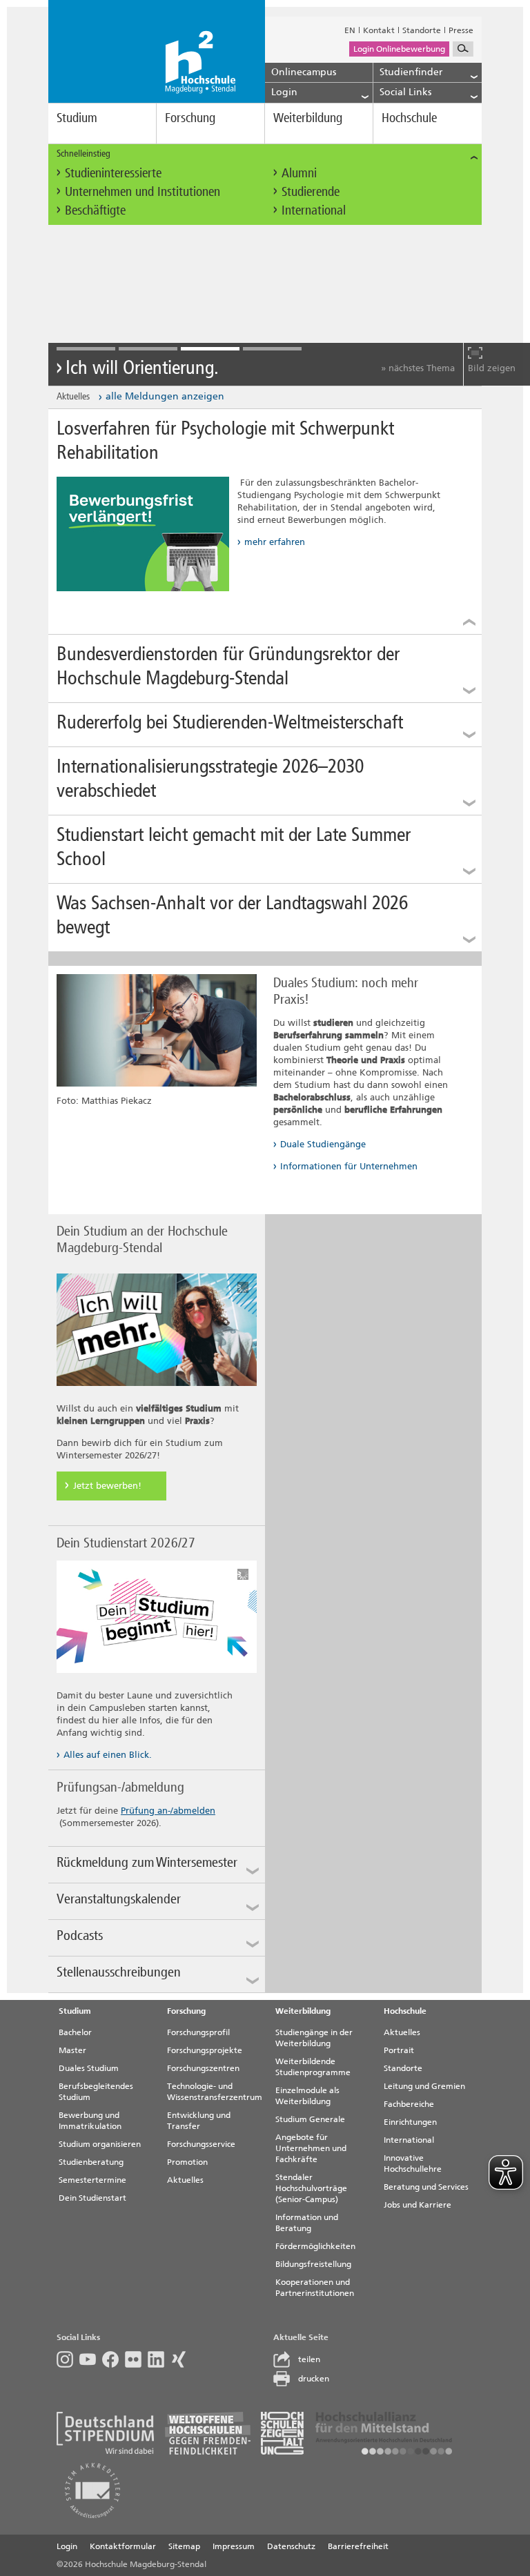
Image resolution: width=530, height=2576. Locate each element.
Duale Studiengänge (323, 1144)
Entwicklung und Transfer (199, 2121)
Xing (182, 2359)
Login (67, 2546)
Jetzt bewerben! (107, 1486)
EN (350, 30)
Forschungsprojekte (205, 2050)
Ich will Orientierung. (142, 368)
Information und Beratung (307, 2223)
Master (72, 2050)
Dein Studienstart (92, 2198)
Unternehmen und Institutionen (143, 191)
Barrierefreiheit (358, 2546)
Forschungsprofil (198, 2032)
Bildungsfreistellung (313, 2264)
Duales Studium (89, 2068)
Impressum (234, 2546)
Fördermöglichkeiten (315, 2246)
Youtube (91, 2359)
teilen (309, 2359)
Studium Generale (310, 2119)
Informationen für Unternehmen (349, 1166)
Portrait (399, 2050)
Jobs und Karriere (418, 2205)
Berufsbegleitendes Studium (96, 2092)
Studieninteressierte (113, 173)
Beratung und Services (426, 2187)
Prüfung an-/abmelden (168, 1811)
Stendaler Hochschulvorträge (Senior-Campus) (311, 2188)
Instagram (68, 2359)
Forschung (190, 118)
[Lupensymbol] (463, 49)
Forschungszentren (203, 2068)
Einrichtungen (410, 2122)
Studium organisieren (100, 2144)
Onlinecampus (304, 72)
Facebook (114, 2359)
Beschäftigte (95, 210)
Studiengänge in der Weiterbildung (314, 2038)
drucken (314, 2379)
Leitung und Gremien (424, 2086)
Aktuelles (185, 2180)
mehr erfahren (275, 542)
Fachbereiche (409, 2104)
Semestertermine (92, 2180)
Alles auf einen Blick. (108, 1755)
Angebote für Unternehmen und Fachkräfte (311, 2148)
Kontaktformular (123, 2546)
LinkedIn (159, 2359)
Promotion (187, 2162)
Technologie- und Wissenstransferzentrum (215, 2092)
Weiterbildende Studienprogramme (313, 2067)
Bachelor (75, 2032)
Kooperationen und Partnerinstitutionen (315, 2288)
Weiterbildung (308, 118)
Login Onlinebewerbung (399, 49)
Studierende (311, 191)
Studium (77, 118)
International (314, 210)
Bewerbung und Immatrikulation (90, 2121)
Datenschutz (291, 2546)
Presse (461, 30)
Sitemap (184, 2546)
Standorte (422, 30)
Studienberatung (91, 2162)
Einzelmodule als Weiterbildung (307, 2096)
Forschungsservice (201, 2144)
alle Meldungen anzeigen (165, 396)
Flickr (136, 2359)
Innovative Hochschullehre (413, 2163)
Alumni (299, 173)
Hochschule (409, 118)
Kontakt (379, 30)
